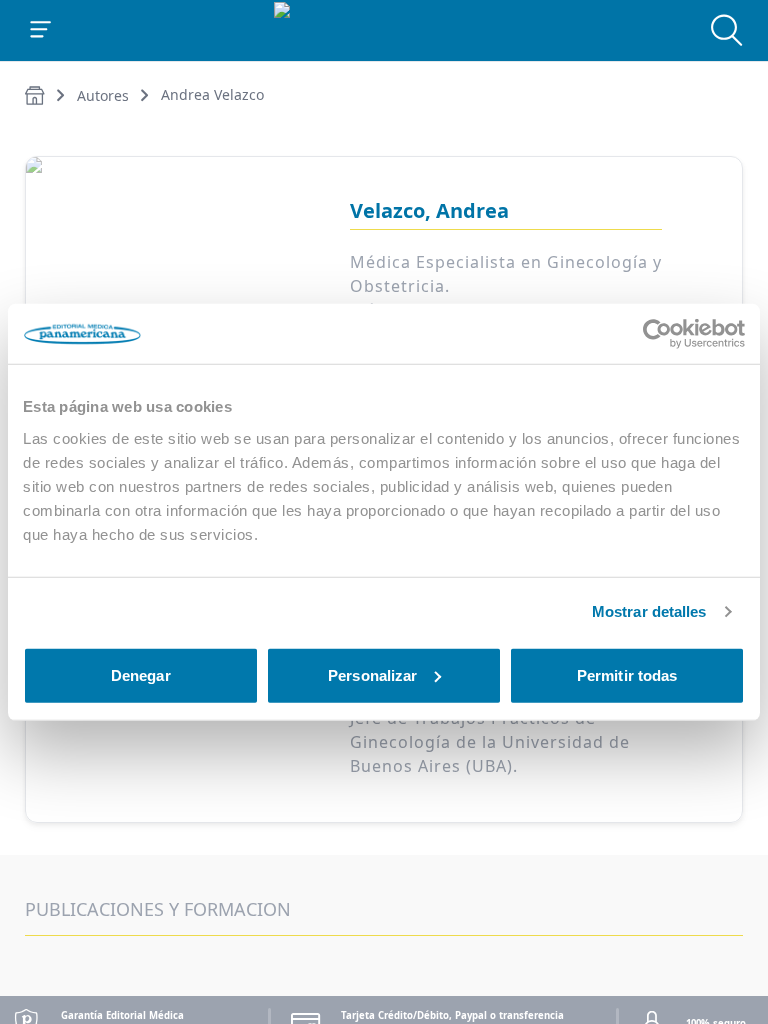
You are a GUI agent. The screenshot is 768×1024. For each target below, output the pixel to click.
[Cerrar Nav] (41, 30)
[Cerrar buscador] (727, 30)
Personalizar (372, 674)
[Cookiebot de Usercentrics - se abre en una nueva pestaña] (657, 334)
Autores (103, 95)
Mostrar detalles (649, 611)
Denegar (141, 674)
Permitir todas (627, 674)
